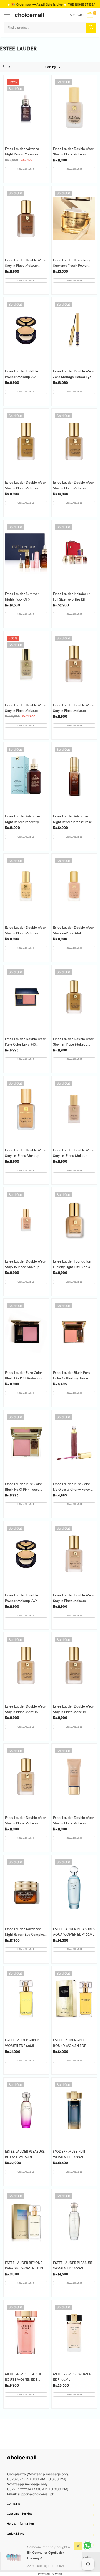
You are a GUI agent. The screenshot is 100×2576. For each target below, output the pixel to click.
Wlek (58, 2574)
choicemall (29, 15)
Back (7, 67)
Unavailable (26, 169)
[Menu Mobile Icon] (8, 15)
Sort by (51, 67)
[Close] (78, 2546)
